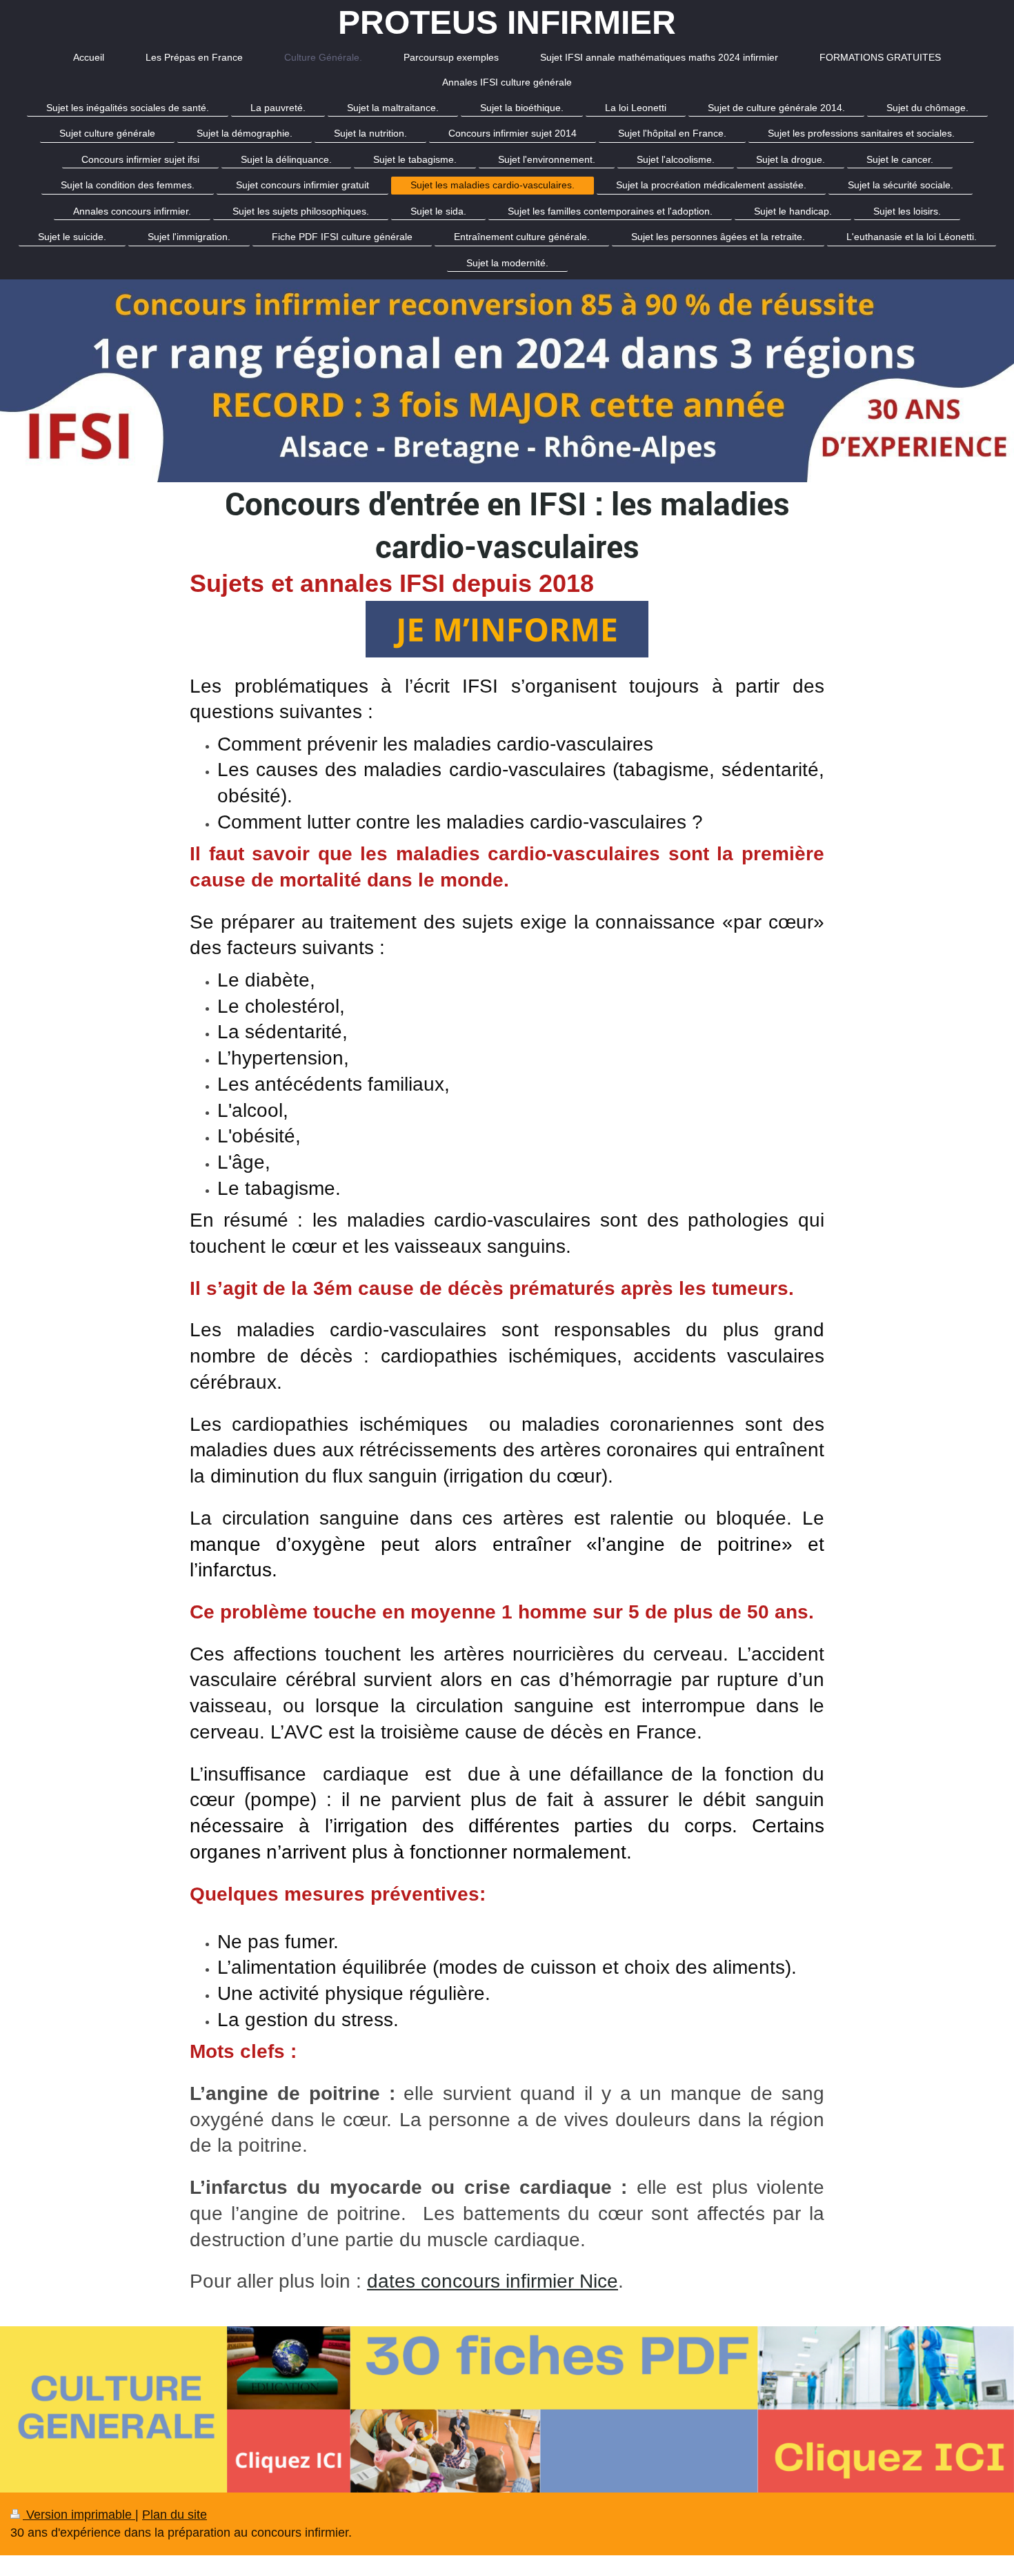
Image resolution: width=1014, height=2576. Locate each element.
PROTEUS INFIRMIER (507, 22)
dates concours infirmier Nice (493, 2281)
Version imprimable (79, 2515)
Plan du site (175, 2515)
